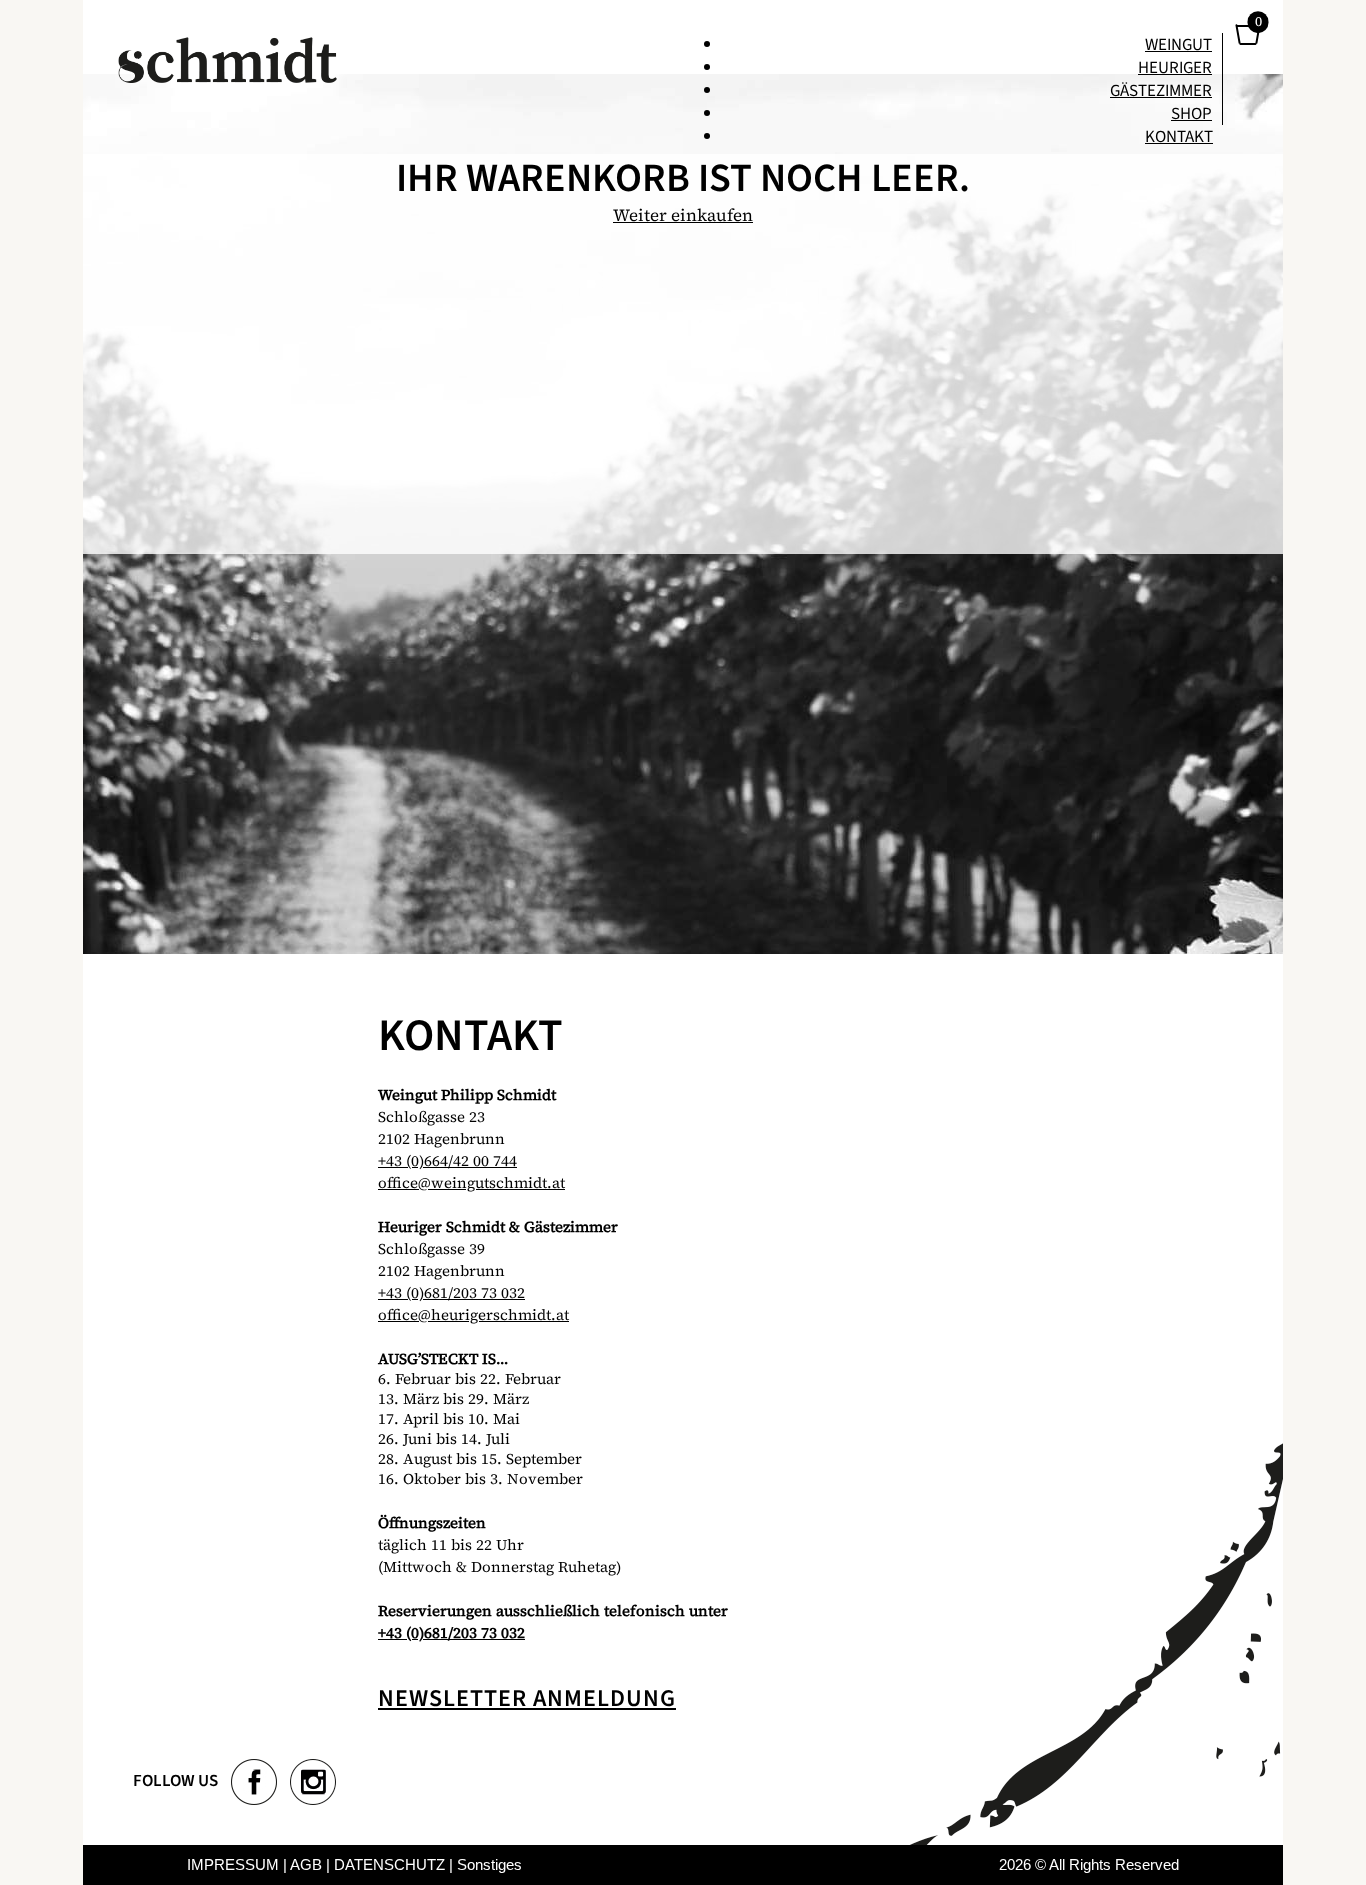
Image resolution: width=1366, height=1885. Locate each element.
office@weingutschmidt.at (471, 1182)
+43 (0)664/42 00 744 (447, 1160)
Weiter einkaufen (683, 215)
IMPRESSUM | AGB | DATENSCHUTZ (316, 1864)
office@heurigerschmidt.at (473, 1314)
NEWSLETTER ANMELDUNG (527, 1698)
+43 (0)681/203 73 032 (451, 1292)
